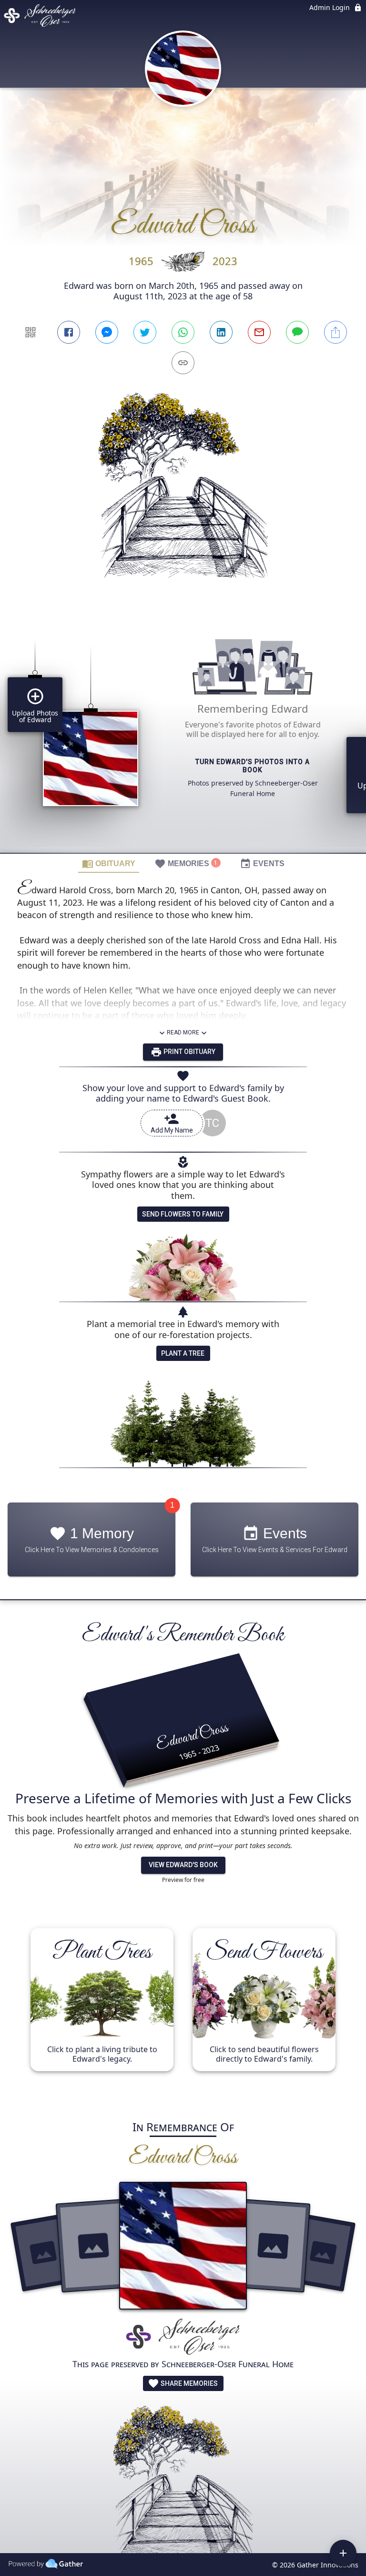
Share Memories (188, 2383)
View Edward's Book (183, 1865)
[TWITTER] (145, 332)
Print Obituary (189, 1052)
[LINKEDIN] (221, 332)
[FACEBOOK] (69, 332)
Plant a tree (183, 1353)
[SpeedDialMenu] (343, 2553)
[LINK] (183, 363)
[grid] (183, 733)
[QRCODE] (30, 332)
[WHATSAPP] (183, 332)
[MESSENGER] (107, 332)
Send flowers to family (183, 1214)
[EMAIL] (259, 332)
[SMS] (297, 332)
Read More (183, 1032)
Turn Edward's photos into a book (253, 766)
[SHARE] (335, 332)
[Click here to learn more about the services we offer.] (183, 2337)
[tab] (109, 863)
